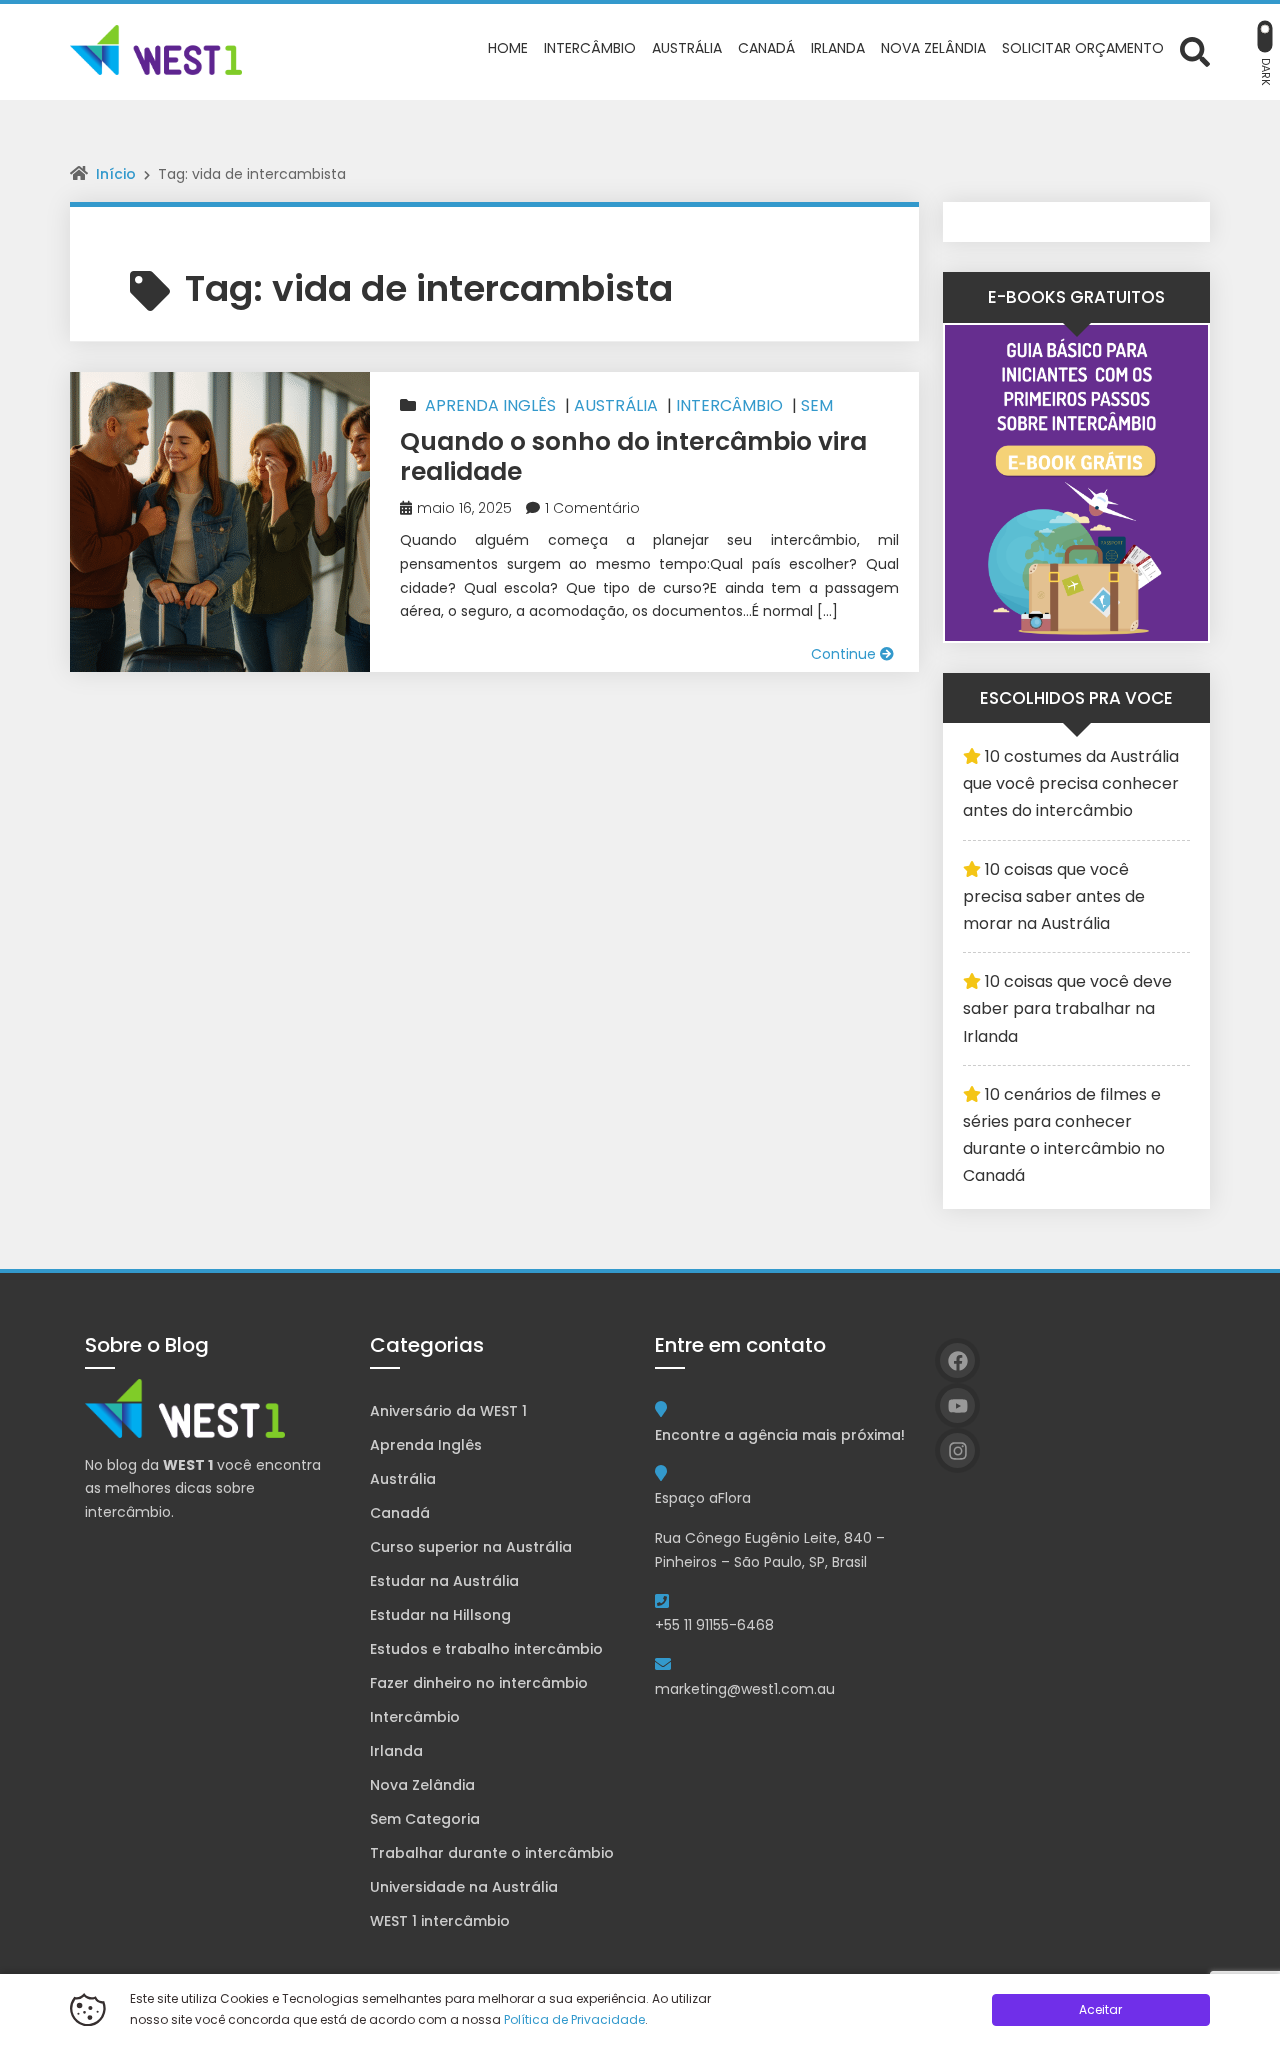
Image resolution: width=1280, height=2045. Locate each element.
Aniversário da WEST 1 (448, 1411)
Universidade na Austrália (464, 1887)
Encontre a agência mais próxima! (780, 1435)
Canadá (400, 1513)
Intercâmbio (729, 405)
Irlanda (396, 1751)
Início (116, 174)
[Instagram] (957, 1450)
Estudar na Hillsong (440, 1615)
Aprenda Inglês (490, 405)
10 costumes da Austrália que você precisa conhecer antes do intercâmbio (1071, 783)
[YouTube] (957, 1405)
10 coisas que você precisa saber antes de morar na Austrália (1054, 896)
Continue (845, 654)
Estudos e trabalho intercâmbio (486, 1649)
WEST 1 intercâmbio (440, 1921)
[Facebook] (957, 1360)
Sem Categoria (425, 1819)
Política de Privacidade (574, 2019)
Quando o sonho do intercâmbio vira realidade (633, 456)
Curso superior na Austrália (471, 1547)
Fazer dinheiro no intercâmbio (479, 1683)
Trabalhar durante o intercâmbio (492, 1853)
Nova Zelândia (422, 1785)
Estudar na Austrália (444, 1581)
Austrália (616, 405)
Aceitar (1100, 2009)
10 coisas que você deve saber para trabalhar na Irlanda (1067, 1008)
